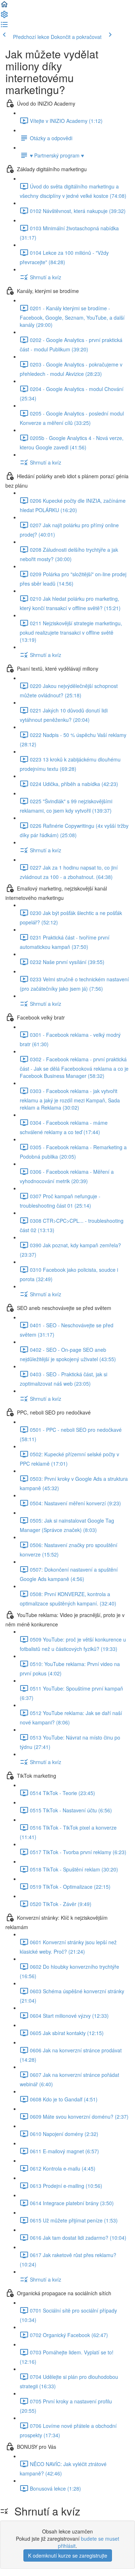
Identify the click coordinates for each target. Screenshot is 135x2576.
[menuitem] (4, 17)
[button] (4, 6)
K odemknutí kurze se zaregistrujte (68, 2555)
